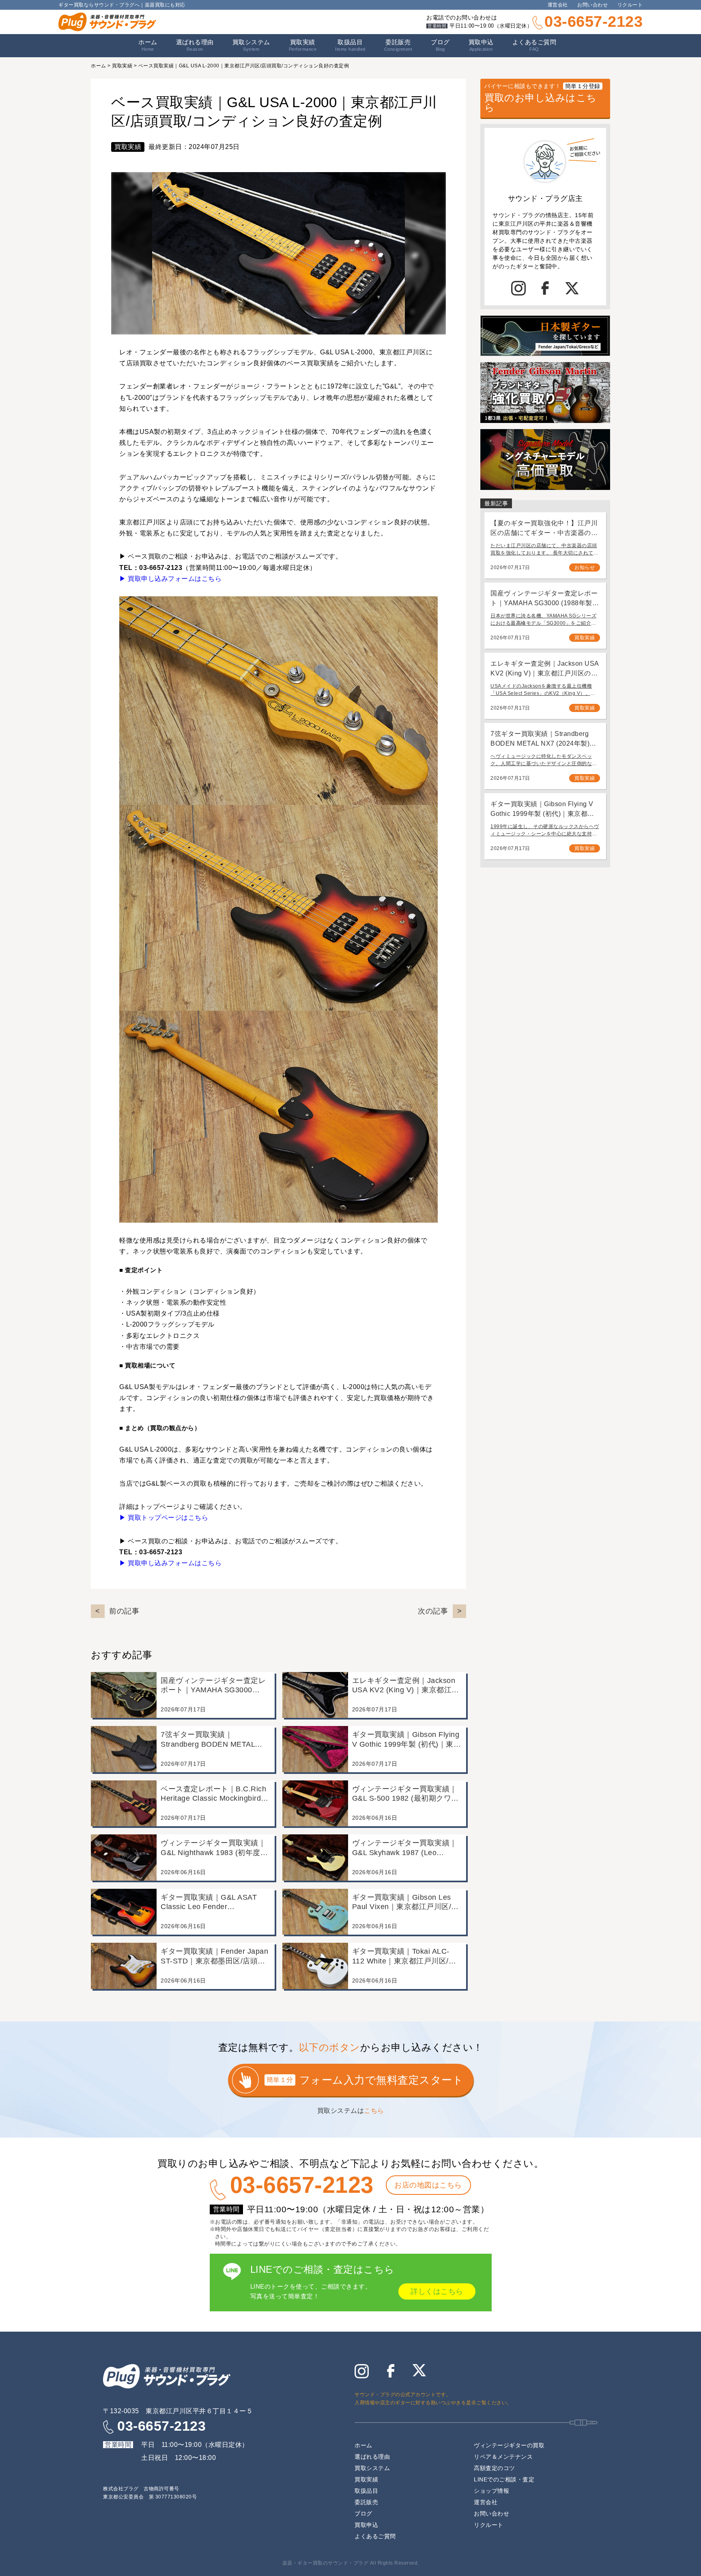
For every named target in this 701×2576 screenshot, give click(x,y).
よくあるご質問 (534, 45)
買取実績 (303, 45)
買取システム (251, 45)
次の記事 (433, 1611)
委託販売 (398, 45)
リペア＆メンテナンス (503, 2457)
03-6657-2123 (593, 22)
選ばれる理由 (195, 45)
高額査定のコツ (495, 2468)
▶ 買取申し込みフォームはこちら (170, 579)
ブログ (440, 45)
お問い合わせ (592, 5)
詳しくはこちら (437, 2291)
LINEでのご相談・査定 (504, 2479)
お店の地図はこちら (428, 2185)
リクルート (630, 5)
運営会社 (558, 5)
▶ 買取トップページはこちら (164, 1518)
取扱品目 (366, 2491)
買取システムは (351, 2111)
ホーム (148, 45)
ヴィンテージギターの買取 (509, 2445)
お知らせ (585, 567)
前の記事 (124, 1611)
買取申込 (481, 45)
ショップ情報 (491, 2491)
